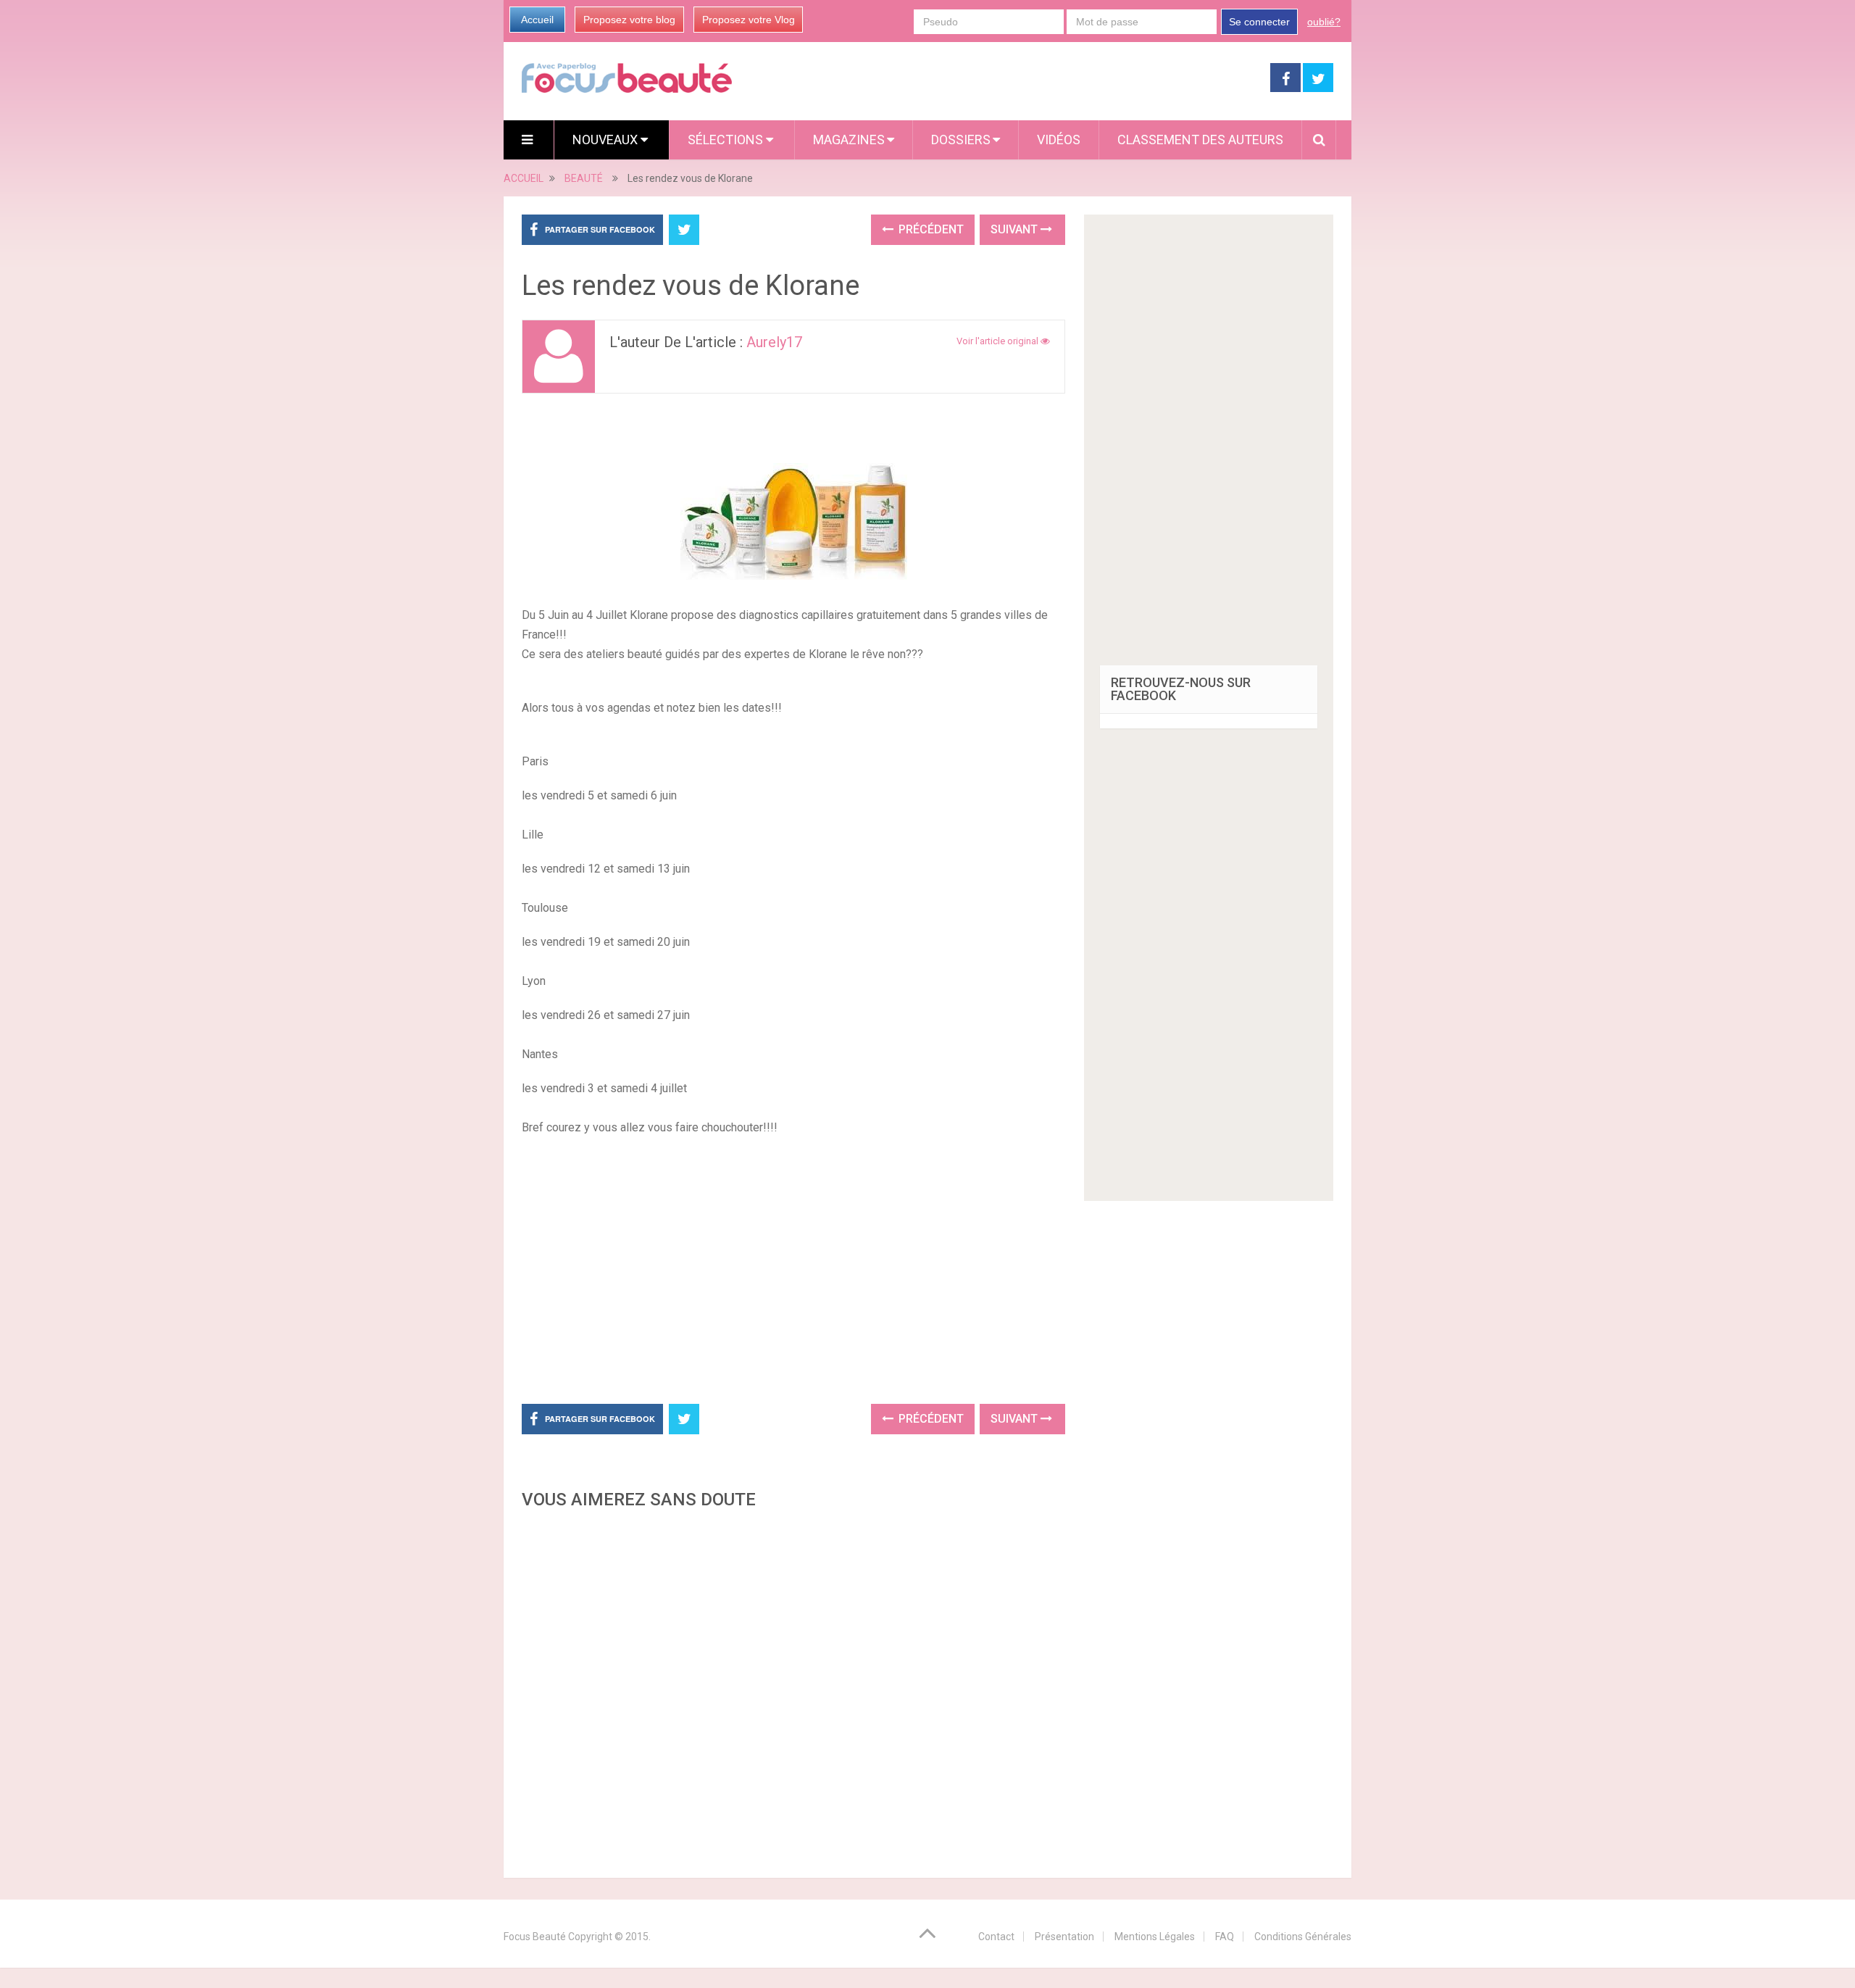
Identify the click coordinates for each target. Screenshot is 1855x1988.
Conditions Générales (1303, 1937)
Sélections (727, 140)
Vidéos (1059, 140)
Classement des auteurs (1200, 140)
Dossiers (961, 140)
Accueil (537, 20)
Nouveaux (606, 140)
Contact (996, 1937)
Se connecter (1259, 22)
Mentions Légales (1155, 1937)
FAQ (1225, 1937)
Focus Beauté (535, 1937)
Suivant (1016, 229)
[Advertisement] (793, 1268)
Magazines (849, 140)
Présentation (1064, 1937)
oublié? (1324, 22)
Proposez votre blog (629, 20)
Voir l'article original (999, 341)
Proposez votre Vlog (749, 20)
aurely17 (774, 342)
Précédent (930, 229)
